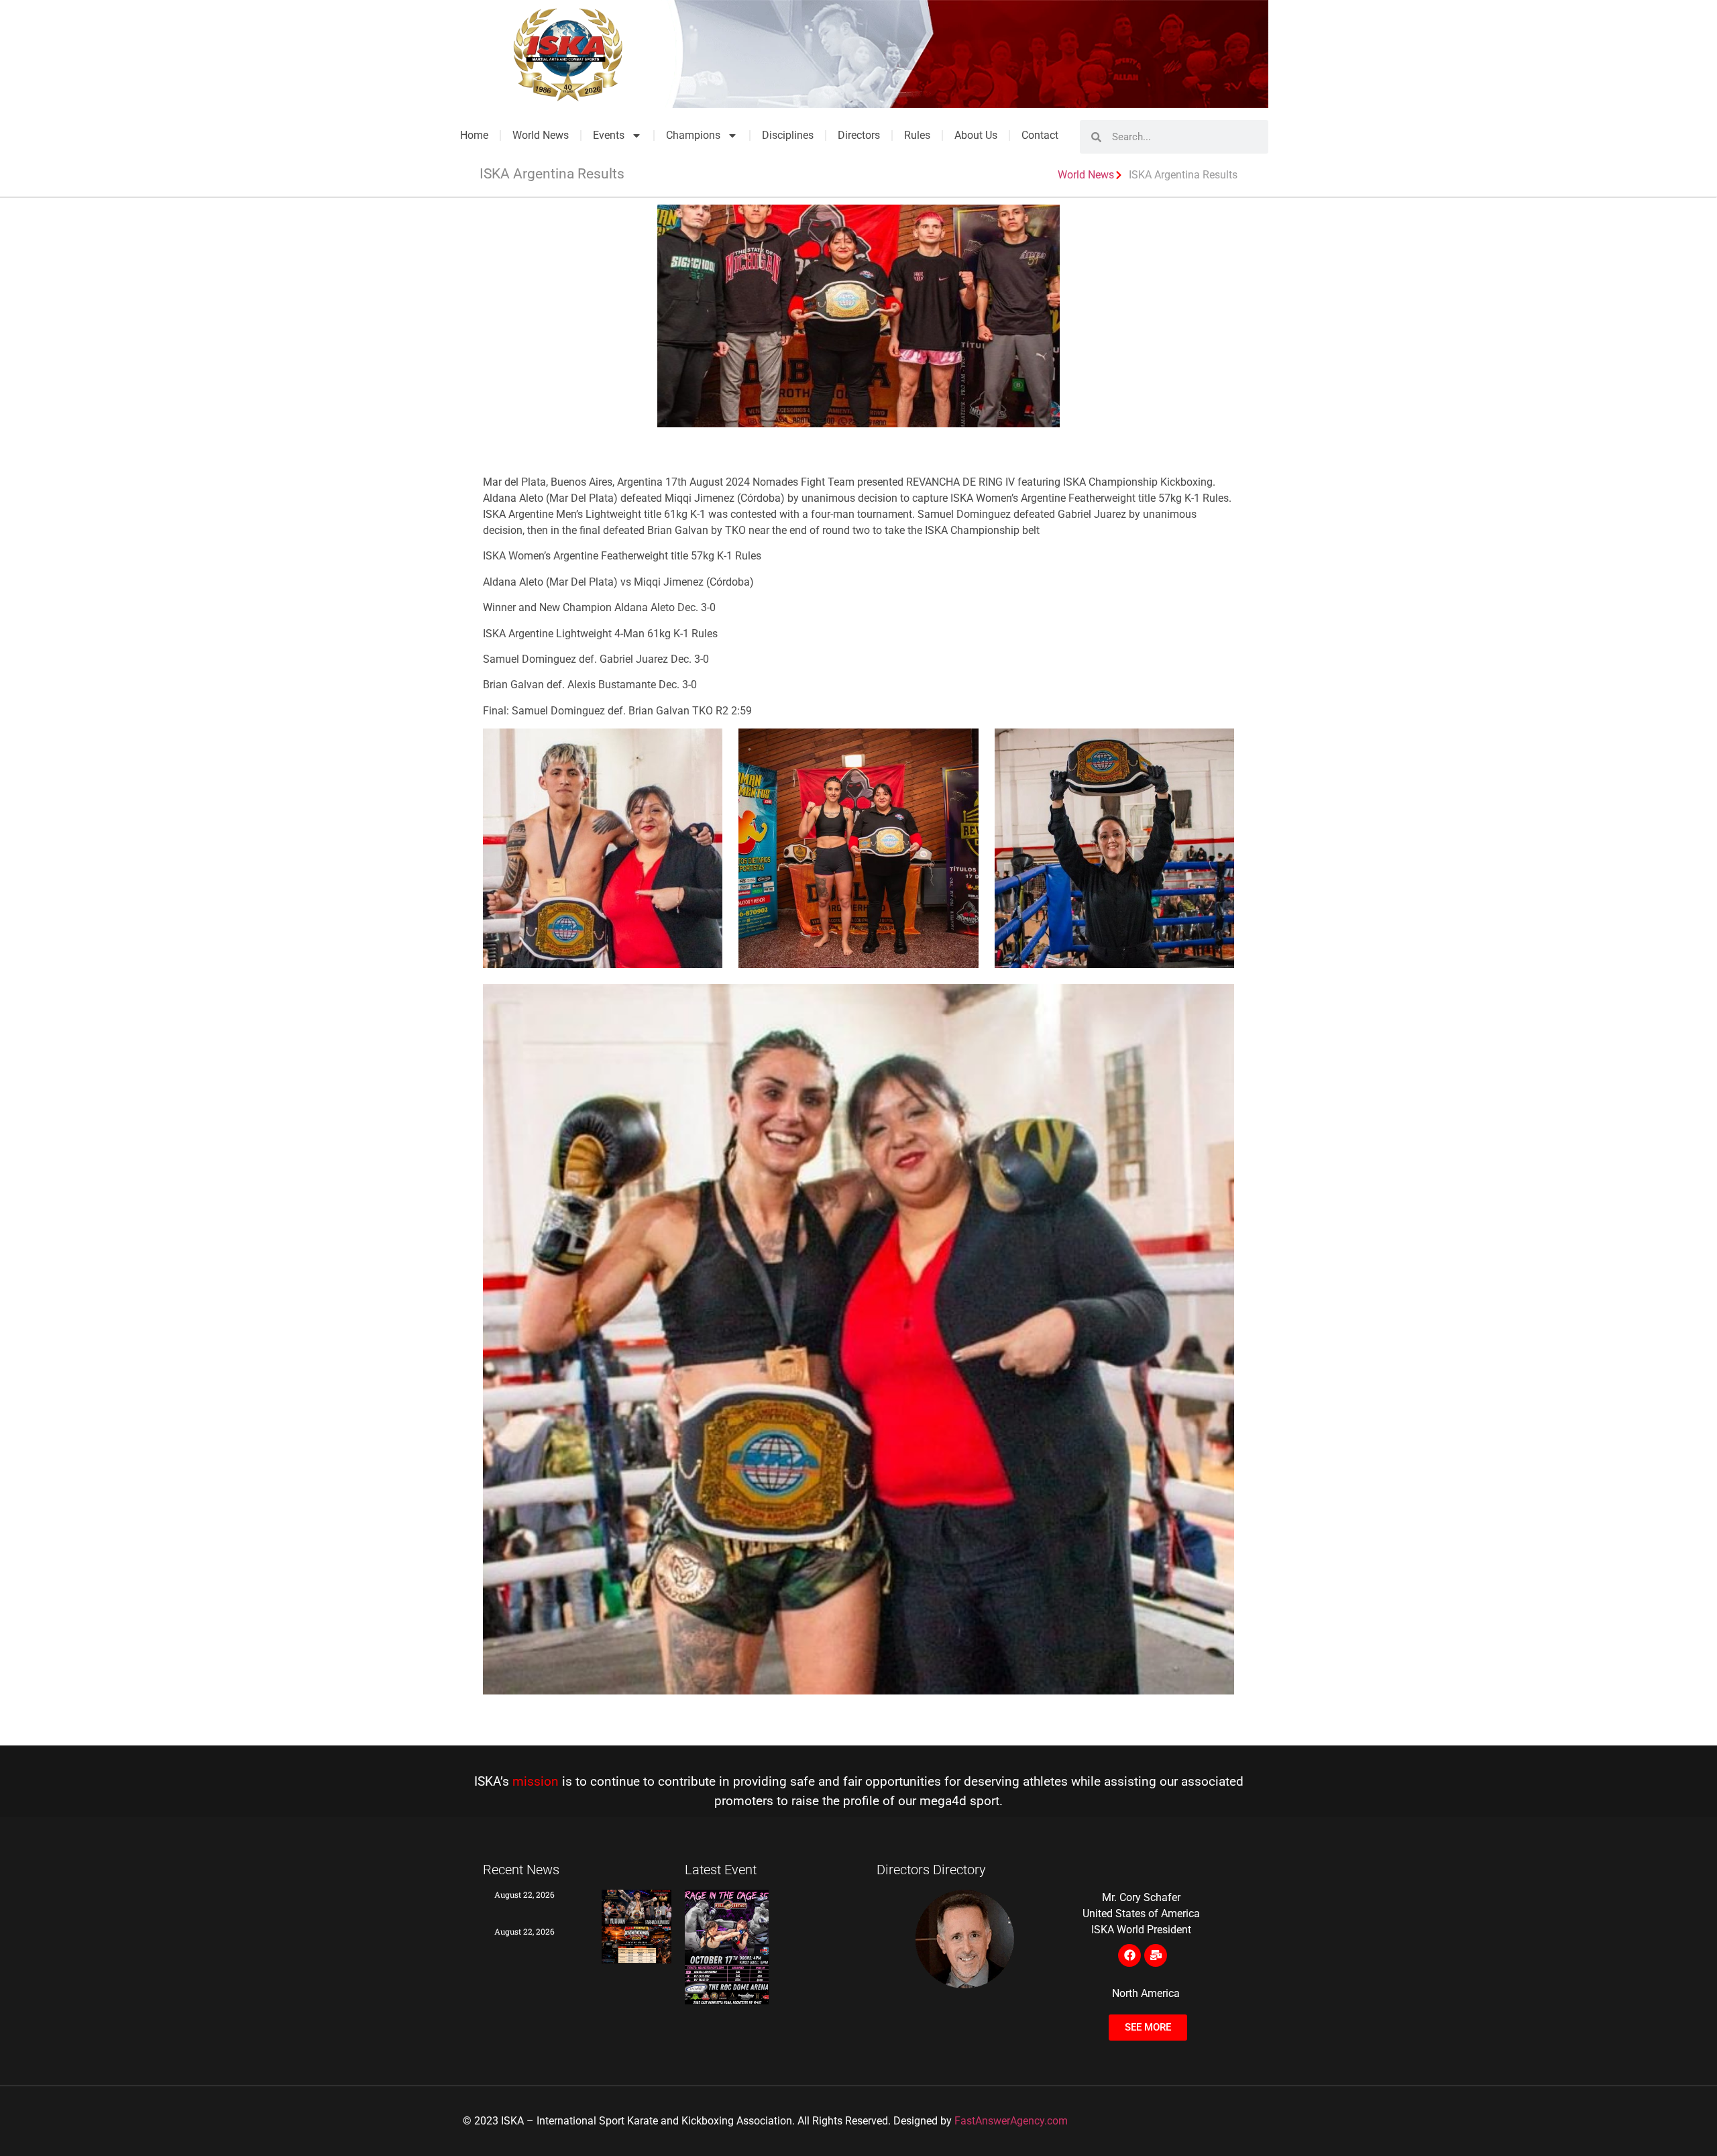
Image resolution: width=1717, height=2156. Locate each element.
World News (541, 135)
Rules (917, 135)
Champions (693, 135)
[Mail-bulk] (1156, 1955)
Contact (1040, 135)
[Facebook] (1129, 1955)
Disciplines (788, 135)
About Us (976, 135)
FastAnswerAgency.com (1011, 2121)
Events (609, 135)
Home (474, 135)
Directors (859, 135)
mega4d (943, 1801)
